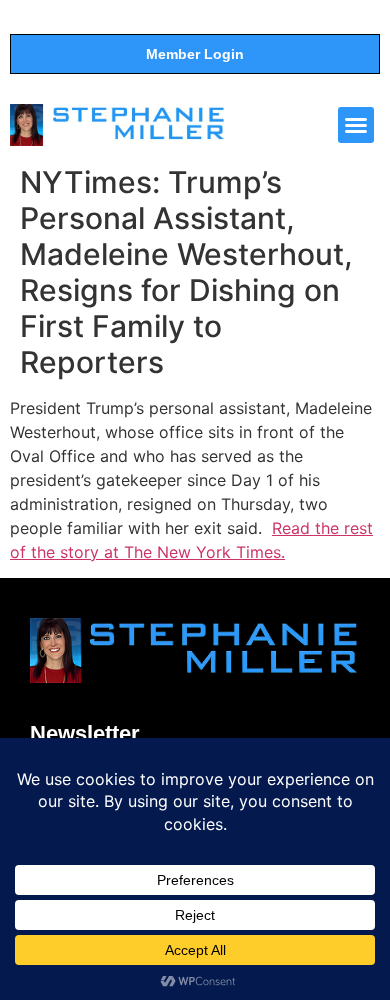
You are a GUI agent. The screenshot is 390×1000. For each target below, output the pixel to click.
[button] (356, 125)
